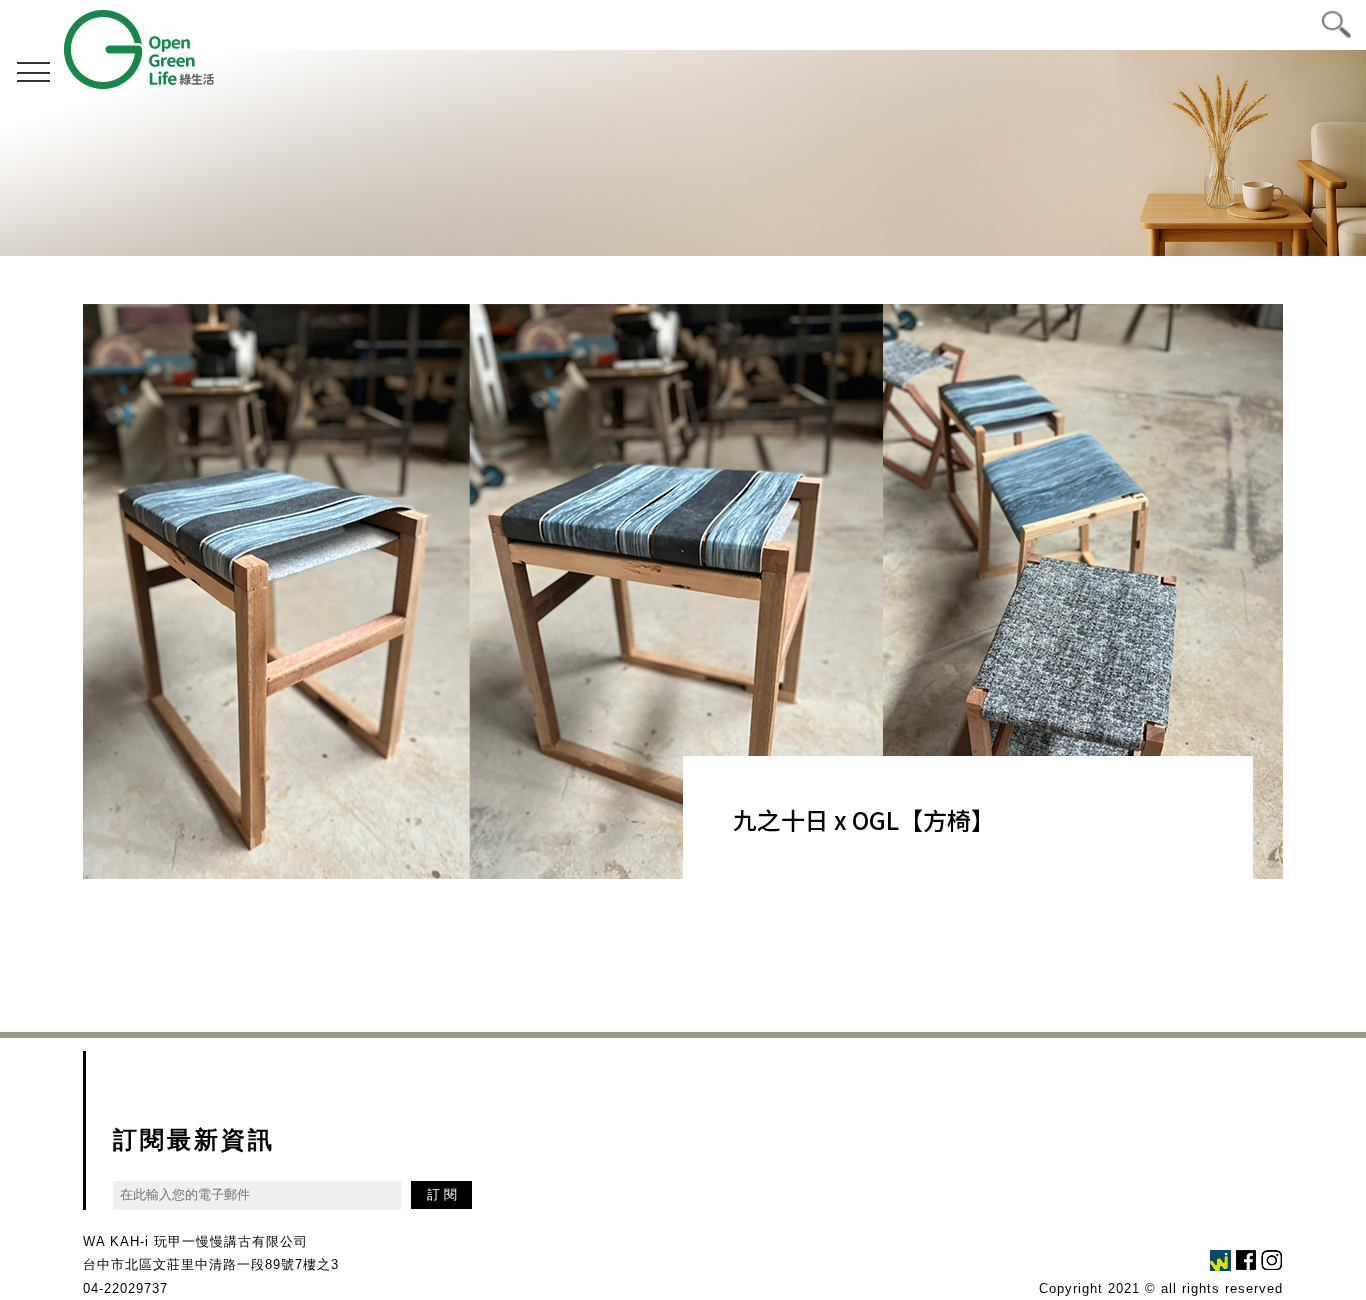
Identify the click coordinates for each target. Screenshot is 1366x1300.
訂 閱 (442, 1194)
